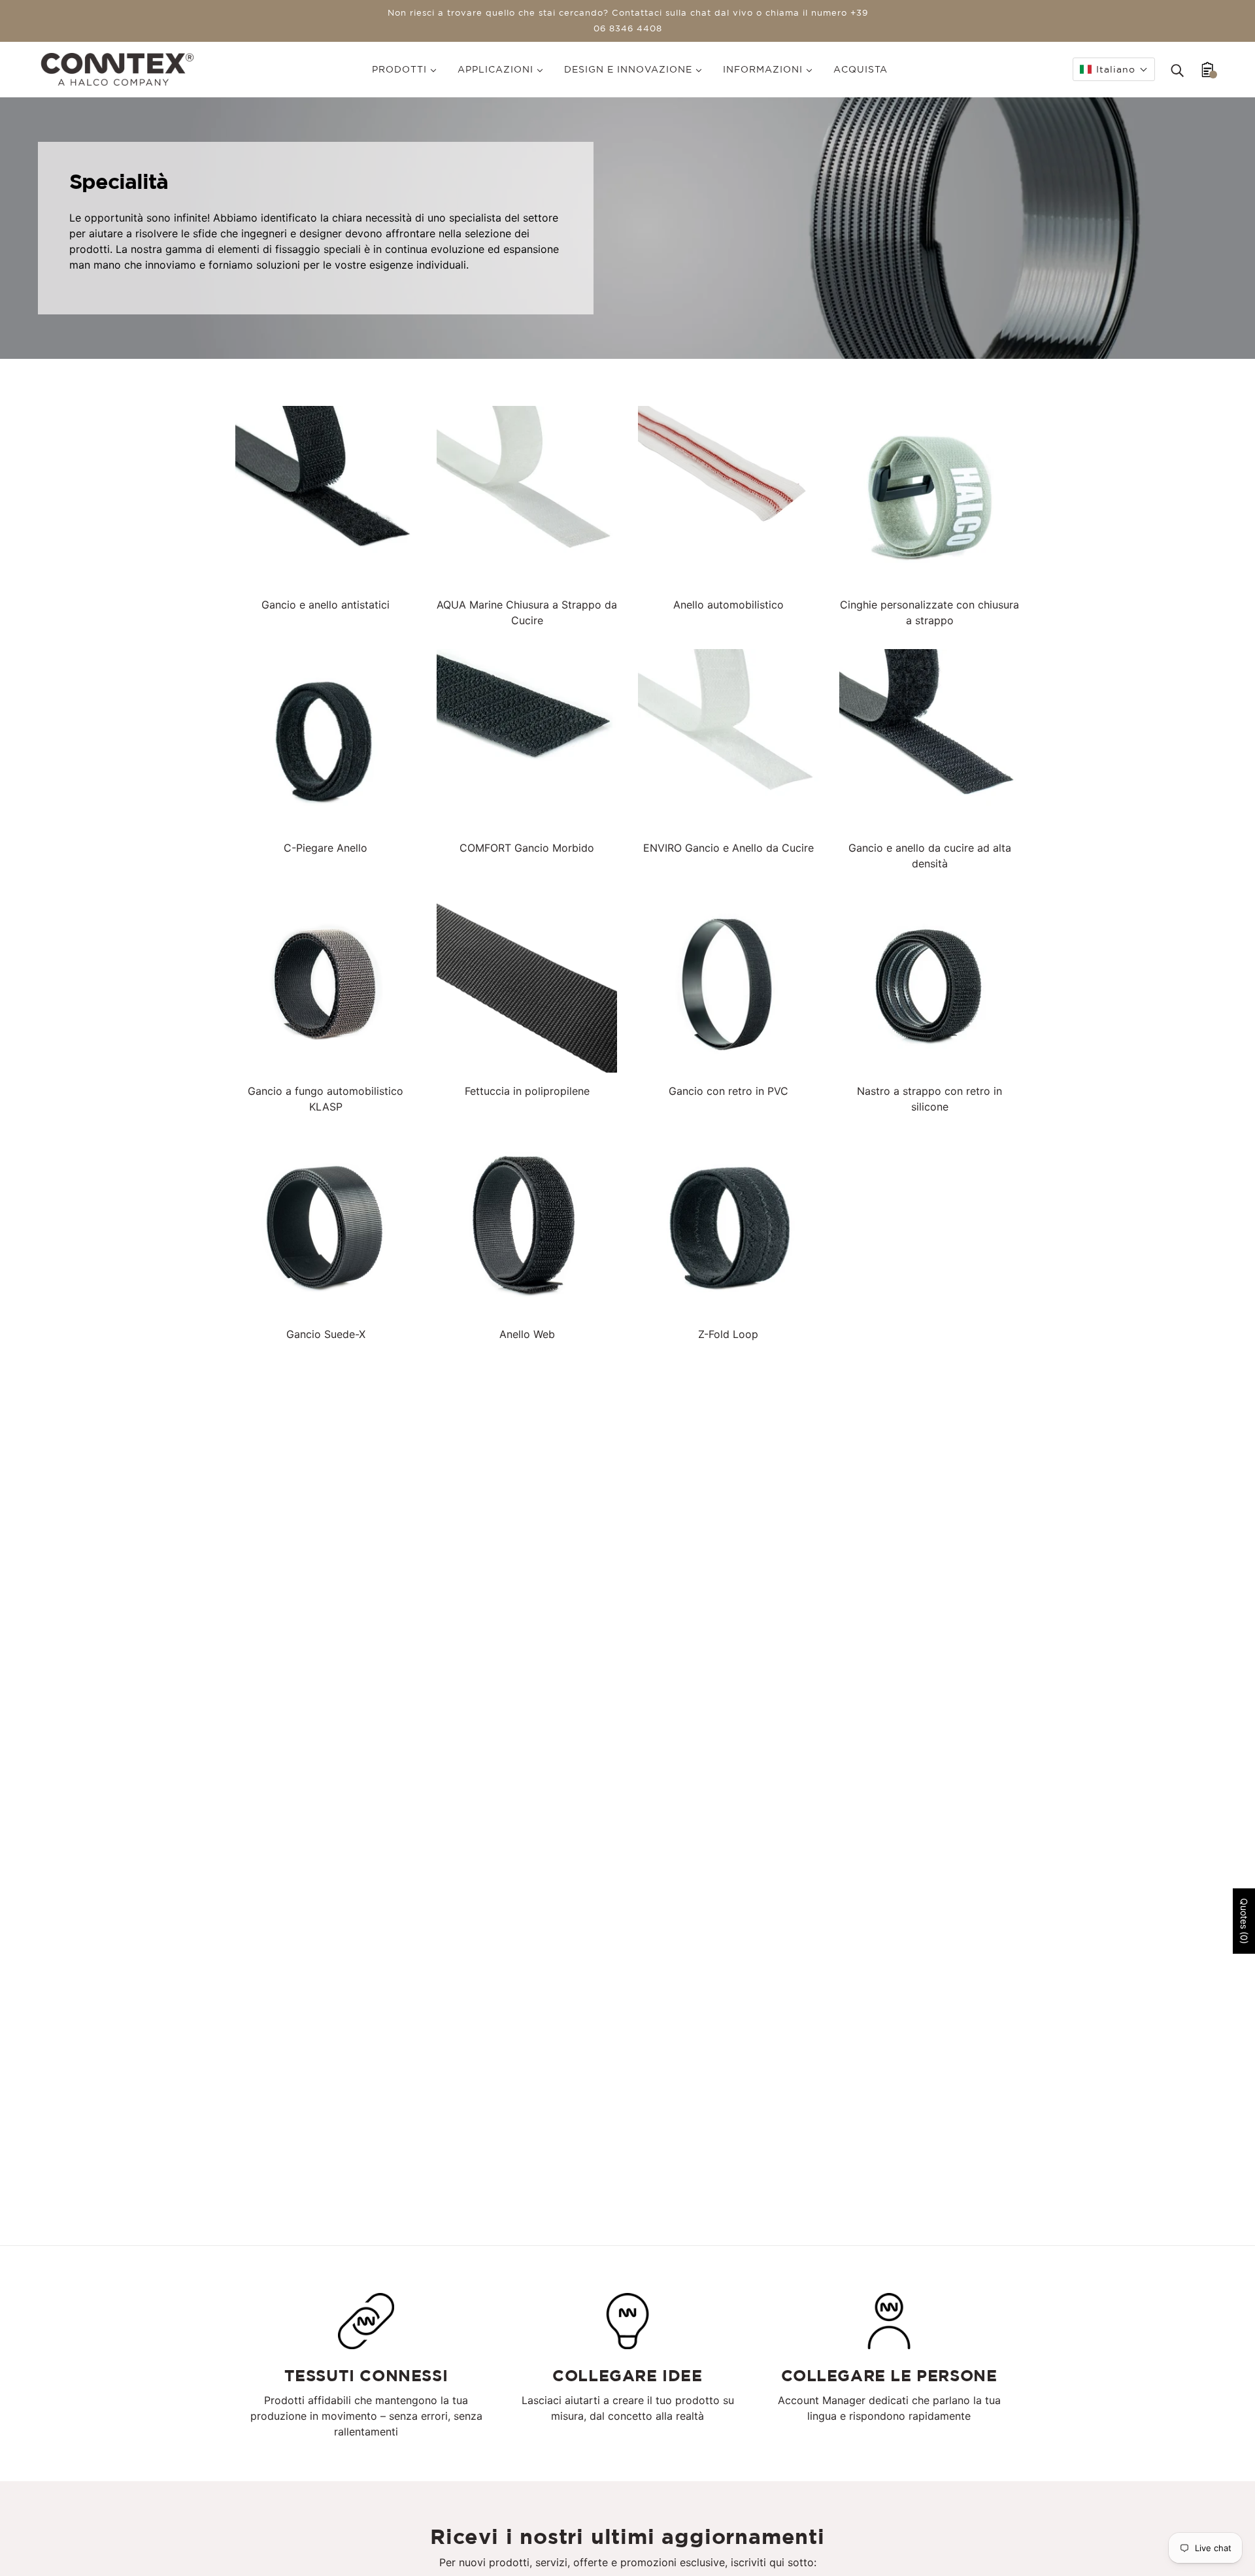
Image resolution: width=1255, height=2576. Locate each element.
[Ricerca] (1177, 69)
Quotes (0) (1244, 1921)
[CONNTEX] (117, 68)
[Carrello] (1208, 69)
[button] (1114, 69)
